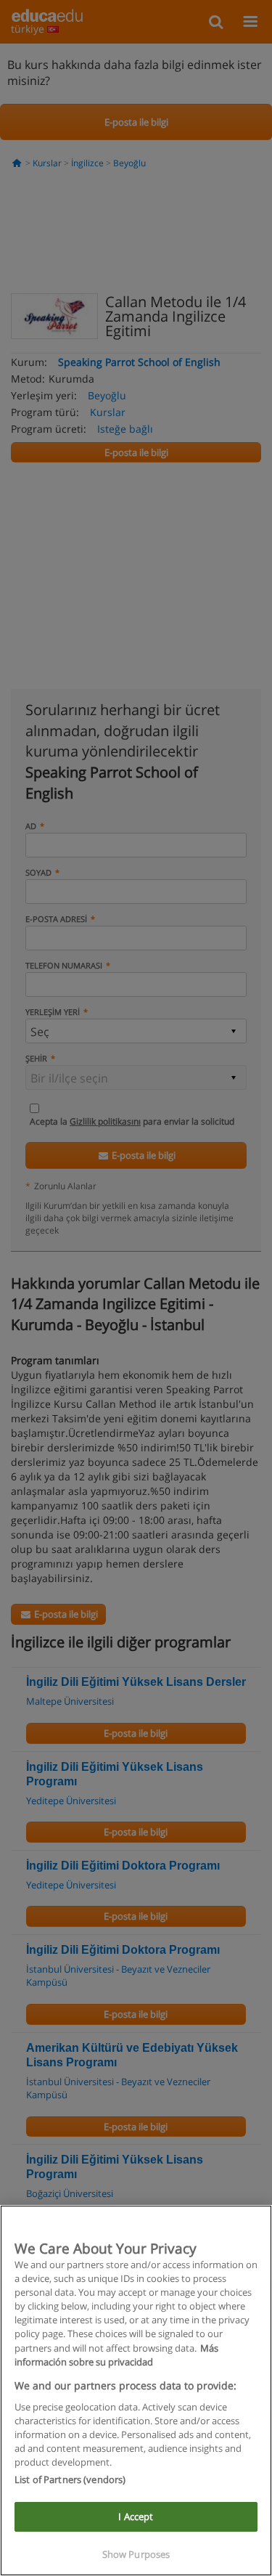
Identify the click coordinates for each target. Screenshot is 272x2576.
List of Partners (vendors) (70, 2479)
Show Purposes (136, 2554)
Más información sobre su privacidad (116, 2355)
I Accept (136, 2516)
